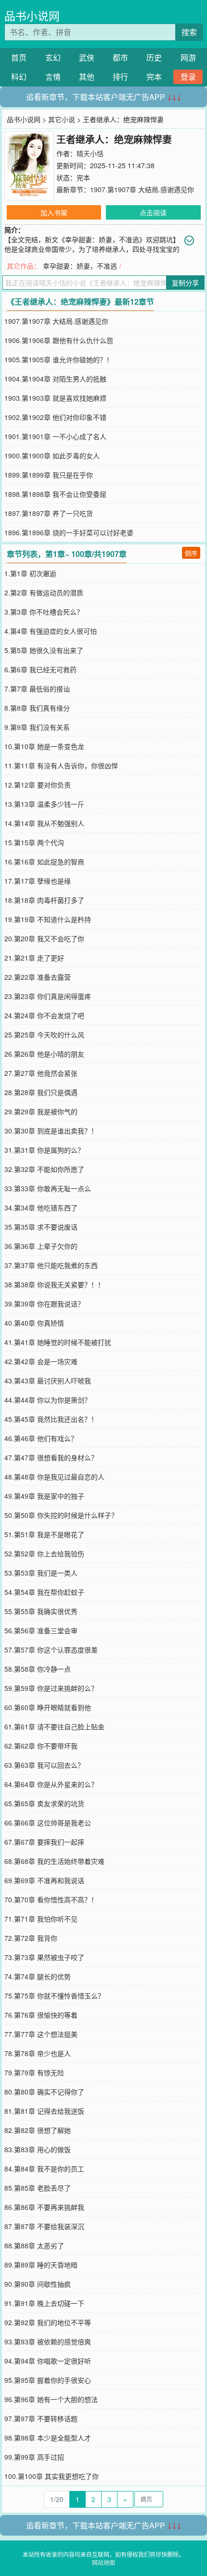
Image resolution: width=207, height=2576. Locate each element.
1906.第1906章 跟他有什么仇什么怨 (59, 340)
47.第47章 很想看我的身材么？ (51, 1457)
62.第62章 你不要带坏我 (41, 1746)
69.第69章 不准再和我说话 (44, 1880)
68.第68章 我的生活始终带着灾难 (54, 1861)
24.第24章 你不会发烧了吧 (44, 1015)
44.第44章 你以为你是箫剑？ (48, 1400)
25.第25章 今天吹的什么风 (44, 1035)
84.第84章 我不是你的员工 (44, 2169)
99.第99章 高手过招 (34, 2457)
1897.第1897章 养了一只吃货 (49, 513)
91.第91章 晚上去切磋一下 (44, 2303)
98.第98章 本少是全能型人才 (48, 2438)
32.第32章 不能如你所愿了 (44, 1169)
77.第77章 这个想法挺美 (41, 2034)
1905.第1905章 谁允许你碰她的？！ (59, 359)
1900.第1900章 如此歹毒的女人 (52, 456)
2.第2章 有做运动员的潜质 (44, 592)
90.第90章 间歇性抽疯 (38, 2284)
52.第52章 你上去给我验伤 (44, 1553)
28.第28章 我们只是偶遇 (41, 1092)
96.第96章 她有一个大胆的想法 (51, 2399)
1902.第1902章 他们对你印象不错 (55, 417)
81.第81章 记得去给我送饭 (44, 2111)
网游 (188, 57)
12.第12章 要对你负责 (38, 785)
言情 (53, 77)
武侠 (87, 57)
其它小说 (62, 119)
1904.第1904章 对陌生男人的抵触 (55, 379)
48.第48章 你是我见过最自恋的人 (54, 1477)
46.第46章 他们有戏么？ (41, 1438)
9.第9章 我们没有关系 (37, 727)
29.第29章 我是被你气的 (41, 1111)
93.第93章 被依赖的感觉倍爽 (48, 2342)
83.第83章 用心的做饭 (38, 2149)
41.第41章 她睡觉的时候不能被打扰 (58, 1342)
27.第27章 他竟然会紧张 (41, 1073)
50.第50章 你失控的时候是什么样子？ (61, 1515)
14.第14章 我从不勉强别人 (44, 823)
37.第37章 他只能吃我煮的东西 (51, 1265)
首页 (19, 57)
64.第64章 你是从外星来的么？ (51, 1784)
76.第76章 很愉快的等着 (41, 2015)
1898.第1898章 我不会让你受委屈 (55, 494)
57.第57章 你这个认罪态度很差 (51, 1650)
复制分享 (185, 283)
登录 (188, 77)
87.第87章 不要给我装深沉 (44, 2226)
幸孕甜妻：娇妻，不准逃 (80, 266)
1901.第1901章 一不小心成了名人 (55, 436)
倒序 (191, 553)
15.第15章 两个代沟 (34, 842)
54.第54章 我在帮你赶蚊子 (44, 1592)
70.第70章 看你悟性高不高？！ (51, 1899)
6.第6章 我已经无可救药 (40, 669)
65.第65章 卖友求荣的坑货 (44, 1803)
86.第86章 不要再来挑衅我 (44, 2207)
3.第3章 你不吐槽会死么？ (44, 612)
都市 (120, 57)
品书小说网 (32, 16)
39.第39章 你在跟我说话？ (44, 1304)
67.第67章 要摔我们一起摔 (44, 1842)
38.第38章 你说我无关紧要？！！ (54, 1284)
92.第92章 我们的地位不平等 (48, 2322)
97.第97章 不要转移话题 (41, 2418)
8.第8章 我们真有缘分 (37, 708)
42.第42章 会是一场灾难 (41, 1361)
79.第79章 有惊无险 (34, 2072)
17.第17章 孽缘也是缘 (38, 881)
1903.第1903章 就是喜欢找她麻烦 (55, 398)
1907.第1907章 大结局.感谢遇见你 (142, 189)
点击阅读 (153, 212)
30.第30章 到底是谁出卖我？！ (51, 1131)
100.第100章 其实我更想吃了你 (52, 2476)
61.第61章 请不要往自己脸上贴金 (54, 1726)
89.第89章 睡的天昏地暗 (41, 2265)
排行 (120, 77)
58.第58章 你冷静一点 (38, 1669)
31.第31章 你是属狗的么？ (44, 1150)
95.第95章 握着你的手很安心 (48, 2380)
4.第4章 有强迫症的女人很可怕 (51, 631)
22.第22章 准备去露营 (38, 977)
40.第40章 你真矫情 (34, 1323)
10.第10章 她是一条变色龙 (44, 746)
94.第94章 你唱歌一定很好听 (48, 2361)
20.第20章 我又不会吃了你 (44, 938)
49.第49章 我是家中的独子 (44, 1496)
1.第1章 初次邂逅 (30, 573)
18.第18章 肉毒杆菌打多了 (44, 900)
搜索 (189, 32)
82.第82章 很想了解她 (38, 2130)
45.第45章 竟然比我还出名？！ (51, 1419)
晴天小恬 (90, 153)
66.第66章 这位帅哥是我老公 (48, 1823)
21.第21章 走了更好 (34, 958)
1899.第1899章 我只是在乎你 (49, 475)
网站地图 (103, 2562)
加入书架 (54, 212)
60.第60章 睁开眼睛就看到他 (48, 1707)
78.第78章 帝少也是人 (38, 2053)
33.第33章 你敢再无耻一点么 (48, 1188)
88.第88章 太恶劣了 (34, 2245)
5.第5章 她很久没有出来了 (44, 650)
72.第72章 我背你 (31, 1938)
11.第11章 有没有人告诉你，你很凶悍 (61, 765)
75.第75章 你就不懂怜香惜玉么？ (54, 1996)
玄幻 (53, 57)
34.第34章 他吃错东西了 (41, 1208)
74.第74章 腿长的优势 (38, 1976)
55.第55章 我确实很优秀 (41, 1611)
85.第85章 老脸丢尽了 (38, 2188)
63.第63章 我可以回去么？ (44, 1765)
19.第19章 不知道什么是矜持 (48, 919)
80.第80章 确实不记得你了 (44, 2092)
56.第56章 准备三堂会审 (41, 1630)
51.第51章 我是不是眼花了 (44, 1534)
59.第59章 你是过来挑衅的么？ (51, 1688)
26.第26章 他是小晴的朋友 (44, 1054)
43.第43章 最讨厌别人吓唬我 (48, 1380)
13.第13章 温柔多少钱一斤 (44, 804)
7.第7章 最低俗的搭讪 (37, 689)
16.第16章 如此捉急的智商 (44, 862)
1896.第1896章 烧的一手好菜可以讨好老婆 (69, 532)
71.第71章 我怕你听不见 (41, 1919)
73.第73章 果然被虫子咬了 (44, 1957)
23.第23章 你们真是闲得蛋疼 (48, 996)
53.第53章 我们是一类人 (41, 1573)
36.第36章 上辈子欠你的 (41, 1246)
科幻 (19, 77)
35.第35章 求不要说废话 (41, 1227)
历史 (154, 57)
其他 (87, 77)
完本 (154, 77)
